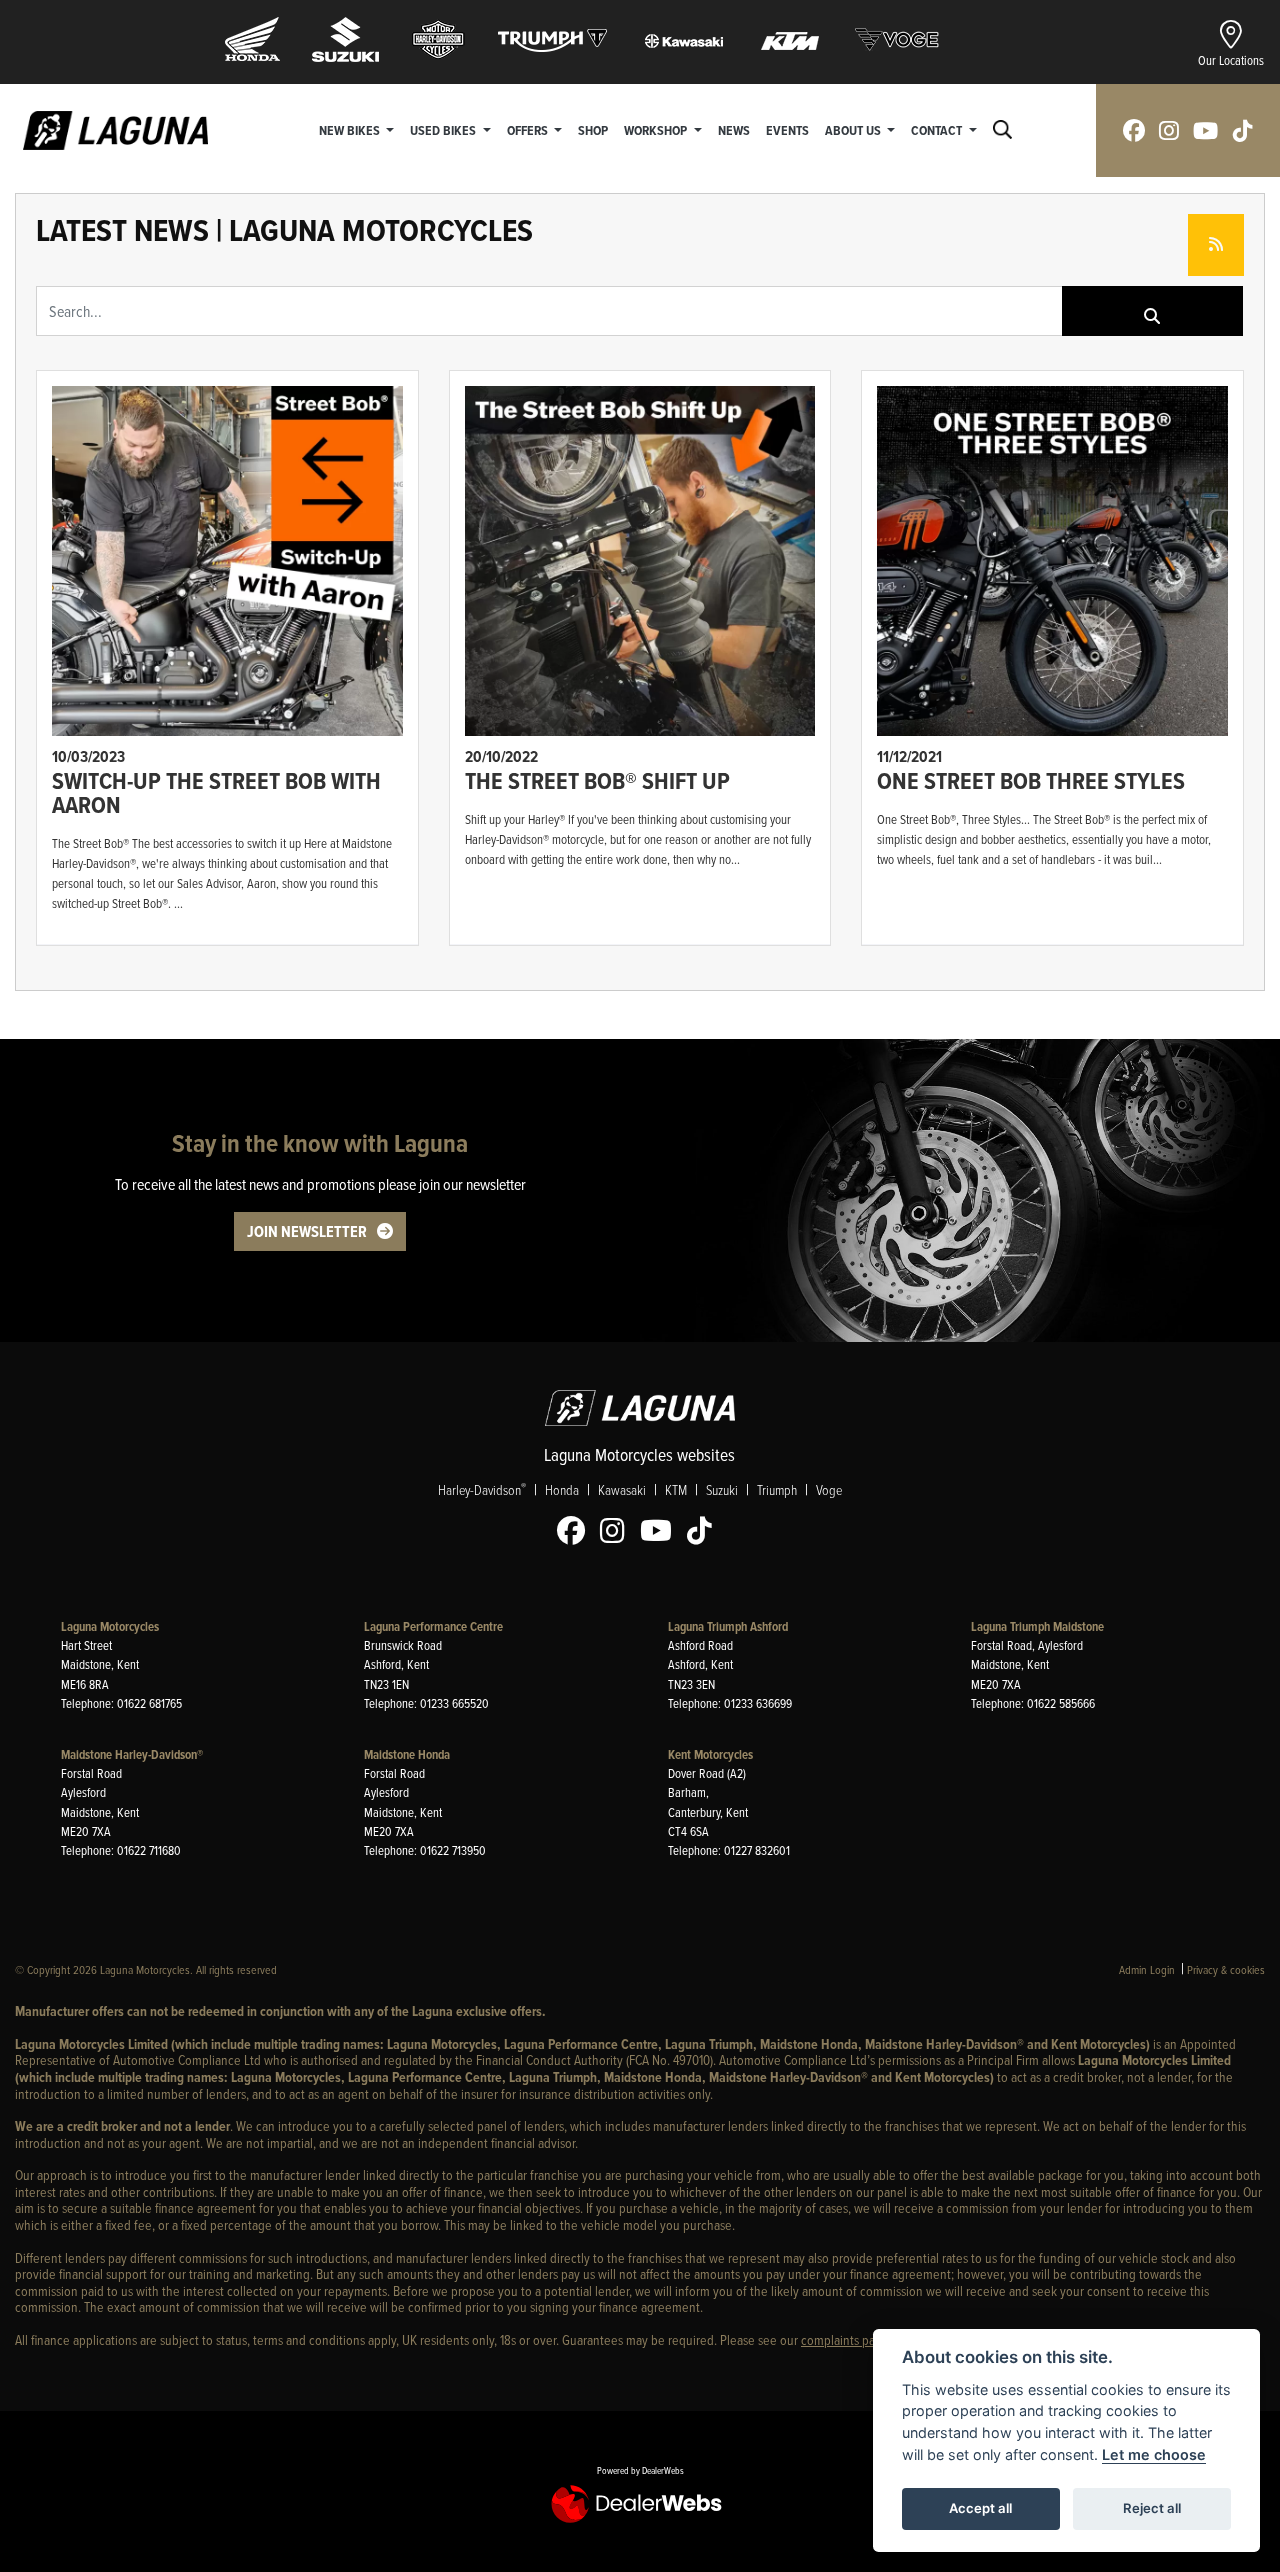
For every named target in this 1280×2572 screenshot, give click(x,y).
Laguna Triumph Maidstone (1037, 1626)
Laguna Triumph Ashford (728, 1626)
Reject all (1152, 2508)
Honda (562, 1489)
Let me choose (1154, 2454)
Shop (593, 130)
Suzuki (722, 1489)
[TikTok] (704, 1531)
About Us (854, 130)
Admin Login (1147, 1969)
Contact (938, 130)
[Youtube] (661, 1531)
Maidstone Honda (407, 1754)
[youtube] (1205, 130)
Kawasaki (622, 1489)
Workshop (657, 130)
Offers (529, 130)
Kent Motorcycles (710, 1754)
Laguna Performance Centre (433, 1626)
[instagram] (1169, 130)
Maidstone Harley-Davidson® (132, 1754)
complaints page (845, 2339)
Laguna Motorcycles (110, 1626)
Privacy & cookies (1226, 1969)
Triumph (777, 1489)
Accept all (980, 2508)
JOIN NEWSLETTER (307, 1231)
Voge (829, 1489)
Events (787, 130)
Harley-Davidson (482, 1489)
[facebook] (1134, 130)
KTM (676, 1489)
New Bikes (351, 130)
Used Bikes (444, 130)
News (734, 130)
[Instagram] (617, 1531)
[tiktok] (1243, 130)
